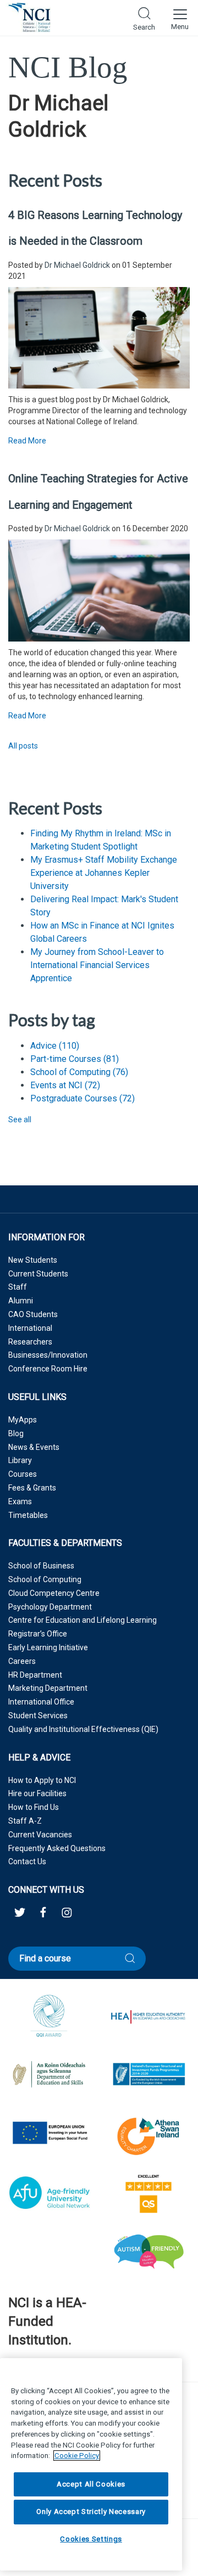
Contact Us (27, 1861)
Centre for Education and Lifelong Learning (82, 1620)
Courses (23, 1474)
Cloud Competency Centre (54, 1593)
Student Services (38, 1716)
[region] (91, 2464)
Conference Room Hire (48, 1369)
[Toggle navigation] (180, 18)
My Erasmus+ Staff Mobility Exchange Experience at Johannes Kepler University (104, 873)
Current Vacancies (40, 1835)
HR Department (35, 1675)
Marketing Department (48, 1688)
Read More (27, 441)
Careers (22, 1661)
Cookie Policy (77, 2456)
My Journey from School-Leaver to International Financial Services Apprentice (97, 965)
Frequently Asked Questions (57, 1848)
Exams (20, 1501)
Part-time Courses (75, 1059)
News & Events (34, 1447)
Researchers (30, 1342)
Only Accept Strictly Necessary (91, 2512)
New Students (33, 1260)
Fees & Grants (32, 1488)
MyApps (23, 1420)
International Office (41, 1702)
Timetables (28, 1515)
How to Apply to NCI (42, 1780)
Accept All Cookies (91, 2484)
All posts (23, 746)
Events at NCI (65, 1085)
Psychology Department (50, 1607)
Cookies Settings (91, 2539)
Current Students (38, 1274)
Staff (18, 1287)
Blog (16, 1433)
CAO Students (33, 1314)
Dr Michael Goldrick (77, 265)
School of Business (41, 1566)
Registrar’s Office (38, 1634)
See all (20, 1120)
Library (20, 1460)
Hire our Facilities (37, 1793)
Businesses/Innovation (48, 1355)
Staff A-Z (25, 1821)
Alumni (21, 1301)
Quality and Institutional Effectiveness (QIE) (83, 1729)
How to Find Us (34, 1807)
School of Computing (79, 1072)
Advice (55, 1046)
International (30, 1328)
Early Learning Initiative (48, 1647)
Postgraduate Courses (82, 1098)
